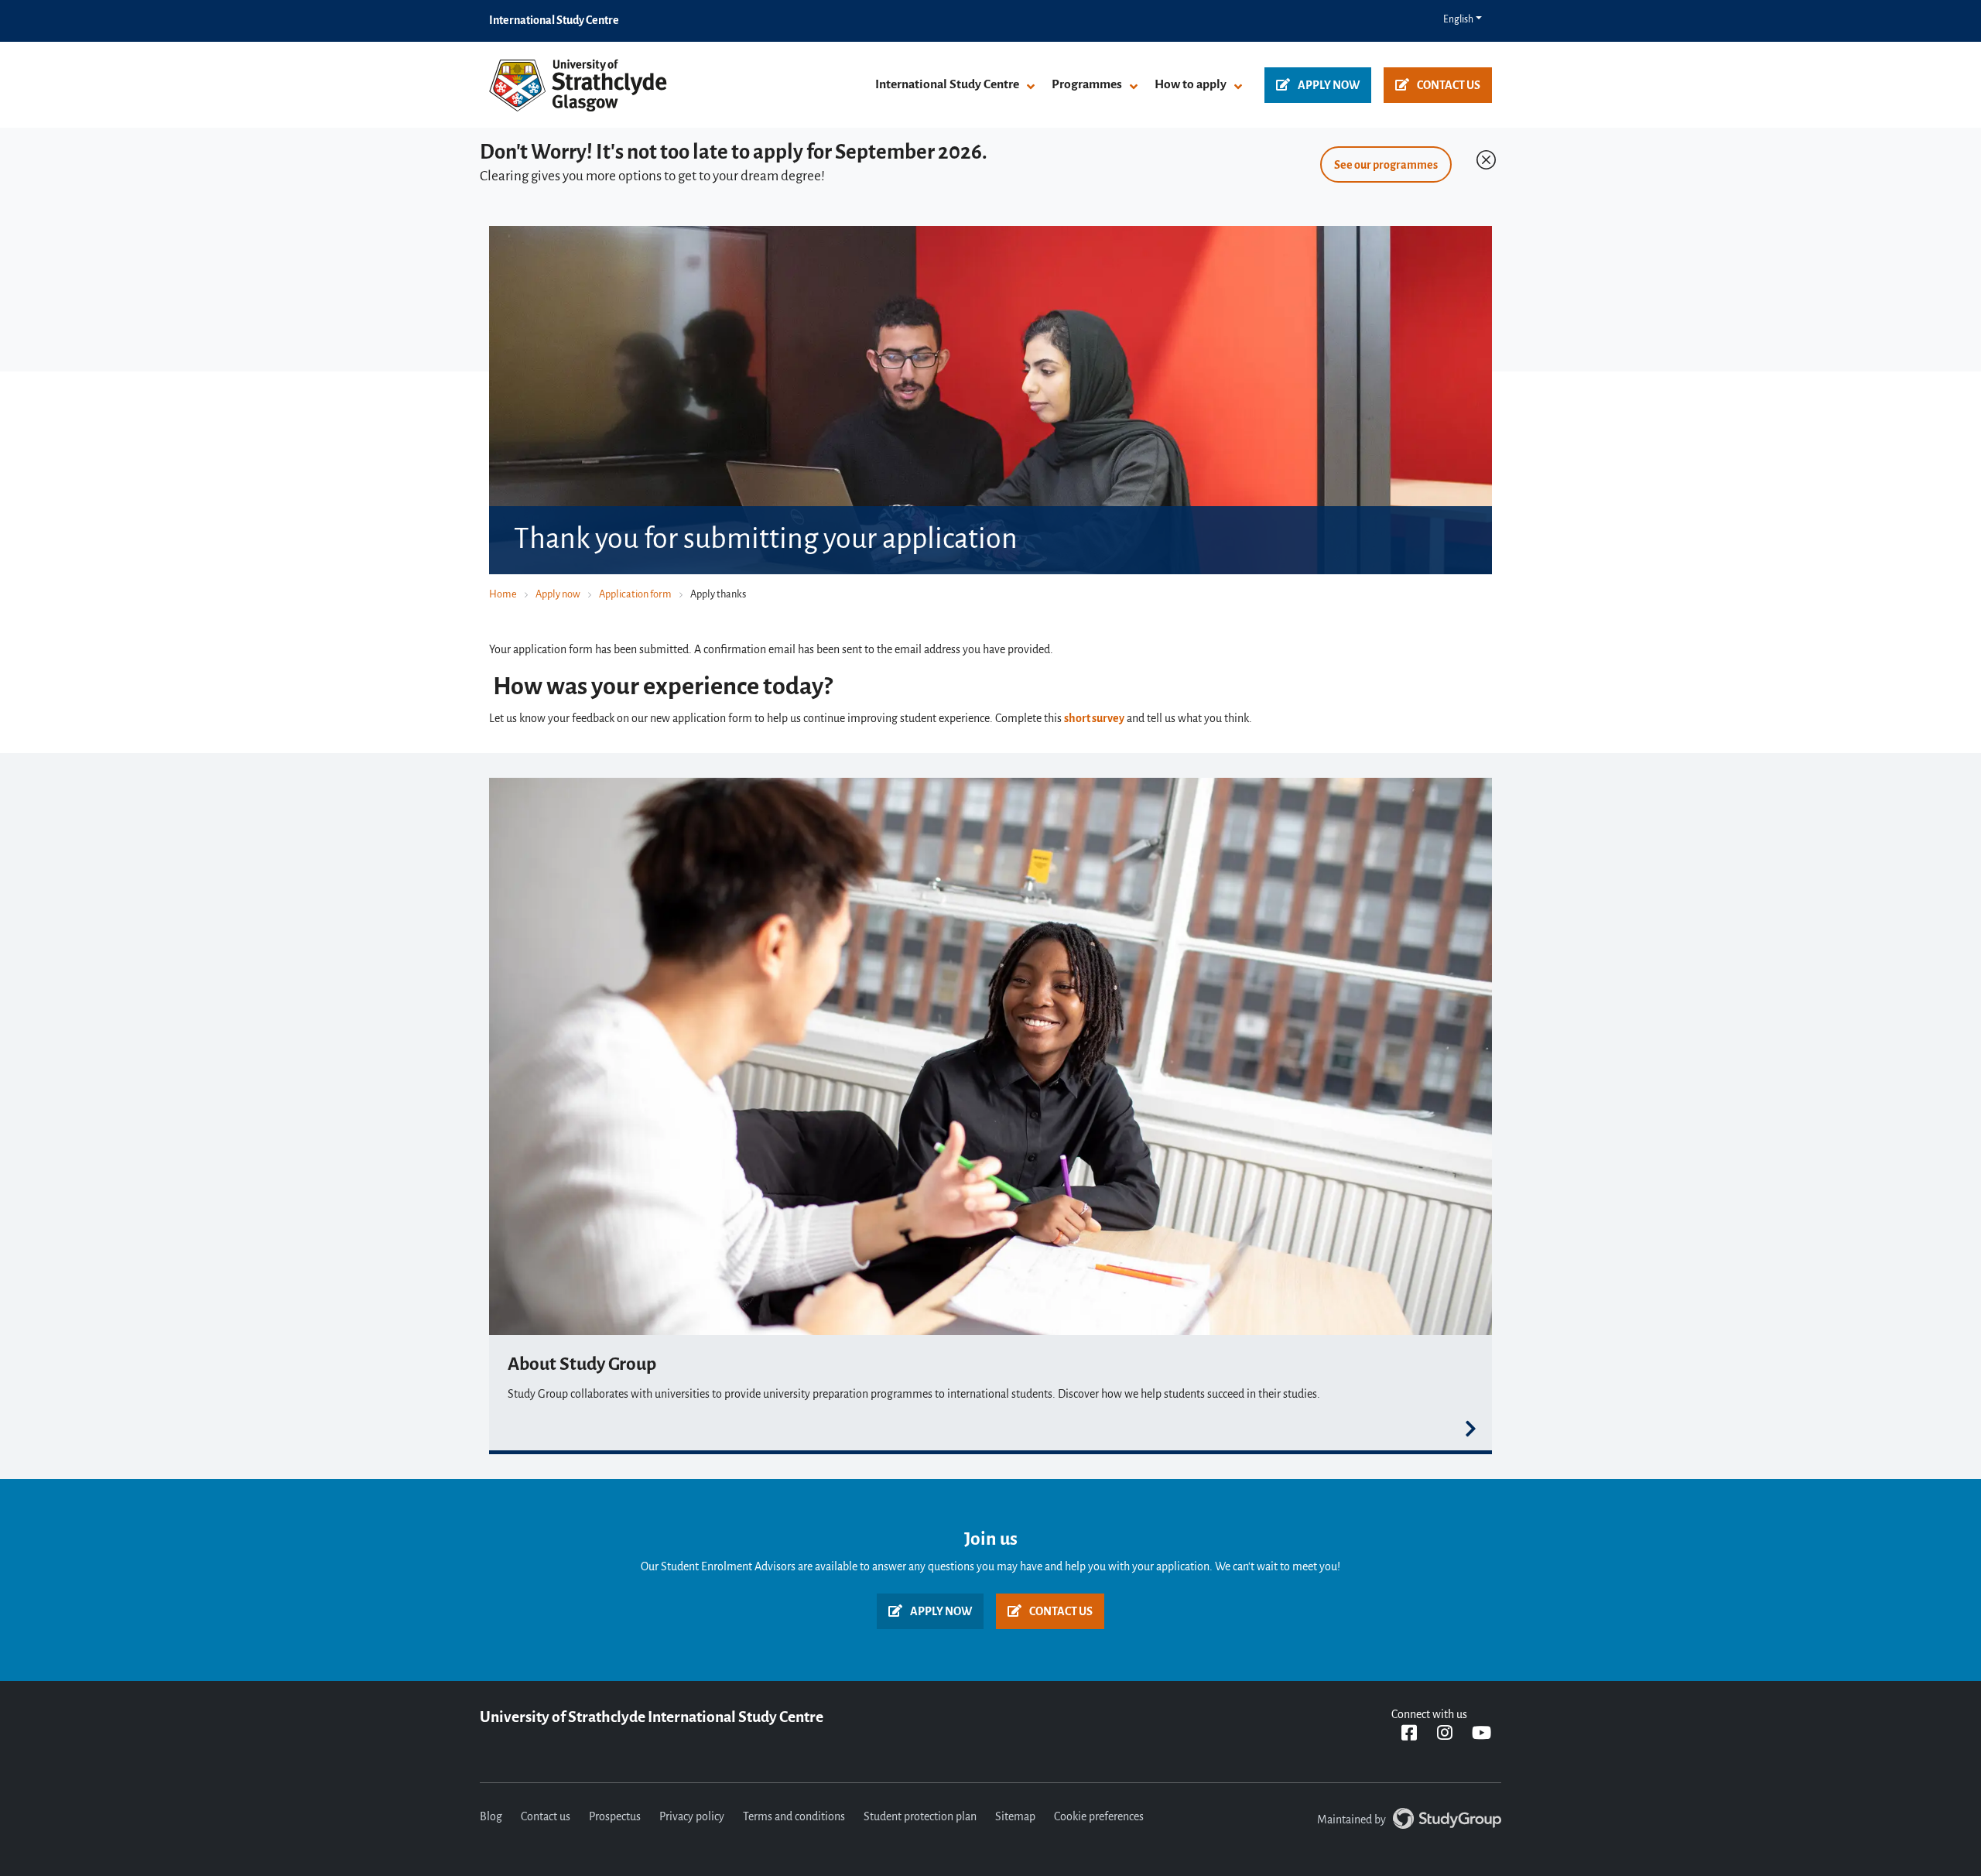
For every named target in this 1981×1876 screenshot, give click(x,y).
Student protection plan (920, 1817)
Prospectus (615, 1817)
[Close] (1483, 156)
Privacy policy (692, 1817)
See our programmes (1386, 166)
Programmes (1087, 85)
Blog (491, 1817)
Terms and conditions (794, 1817)
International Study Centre (947, 85)
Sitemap (1015, 1817)
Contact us (1449, 86)
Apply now (1329, 86)
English (1458, 20)
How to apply (1191, 85)
